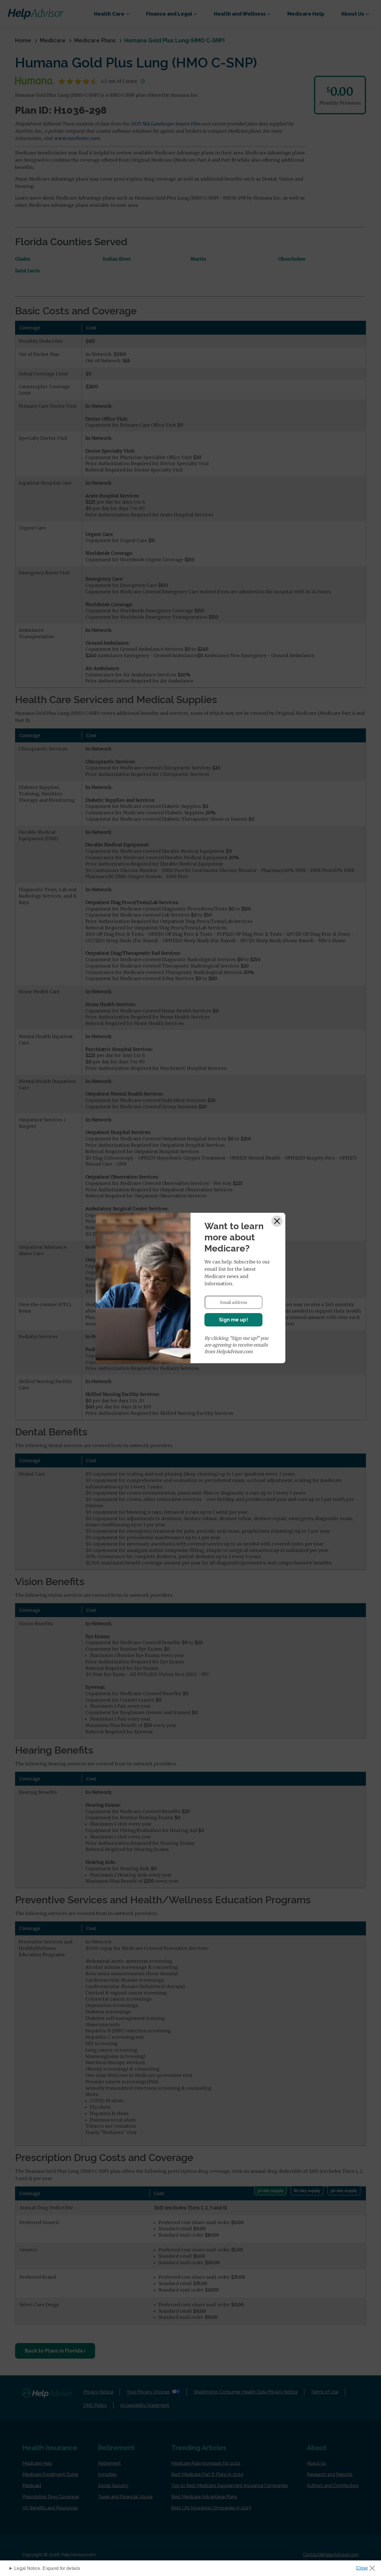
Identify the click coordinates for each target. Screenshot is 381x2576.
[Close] (277, 1221)
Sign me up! (233, 1320)
